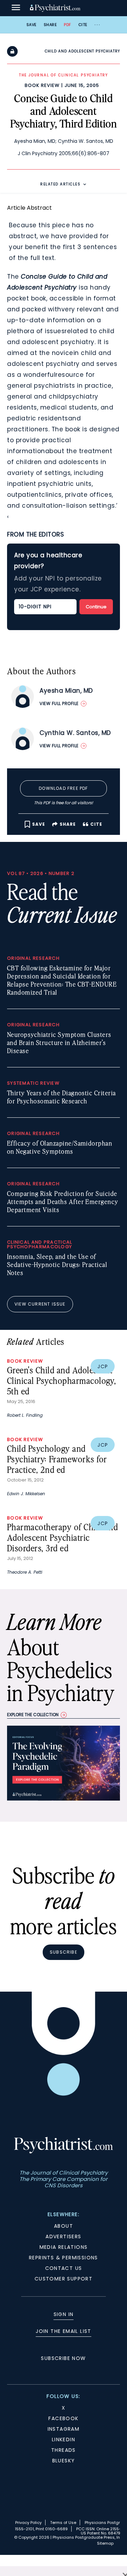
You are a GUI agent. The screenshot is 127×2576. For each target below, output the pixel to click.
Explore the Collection (33, 1715)
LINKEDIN (64, 2439)
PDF (68, 25)
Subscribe (64, 1952)
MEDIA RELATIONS (64, 2247)
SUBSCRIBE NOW (63, 2358)
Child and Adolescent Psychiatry (82, 51)
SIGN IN (64, 2314)
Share (50, 25)
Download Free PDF (63, 788)
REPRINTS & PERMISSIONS (64, 2258)
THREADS (64, 2450)
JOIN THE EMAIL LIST (64, 2331)
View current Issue (40, 1304)
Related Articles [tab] (60, 184)
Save (32, 25)
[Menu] (16, 8)
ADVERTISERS (63, 2236)
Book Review (42, 85)
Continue (96, 607)
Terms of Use (63, 2523)
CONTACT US (64, 2268)
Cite (83, 25)
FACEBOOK (63, 2418)
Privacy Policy (28, 2523)
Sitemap (105, 2543)
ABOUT (64, 2226)
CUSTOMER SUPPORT (64, 2279)
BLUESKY (64, 2461)
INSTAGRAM (64, 2429)
